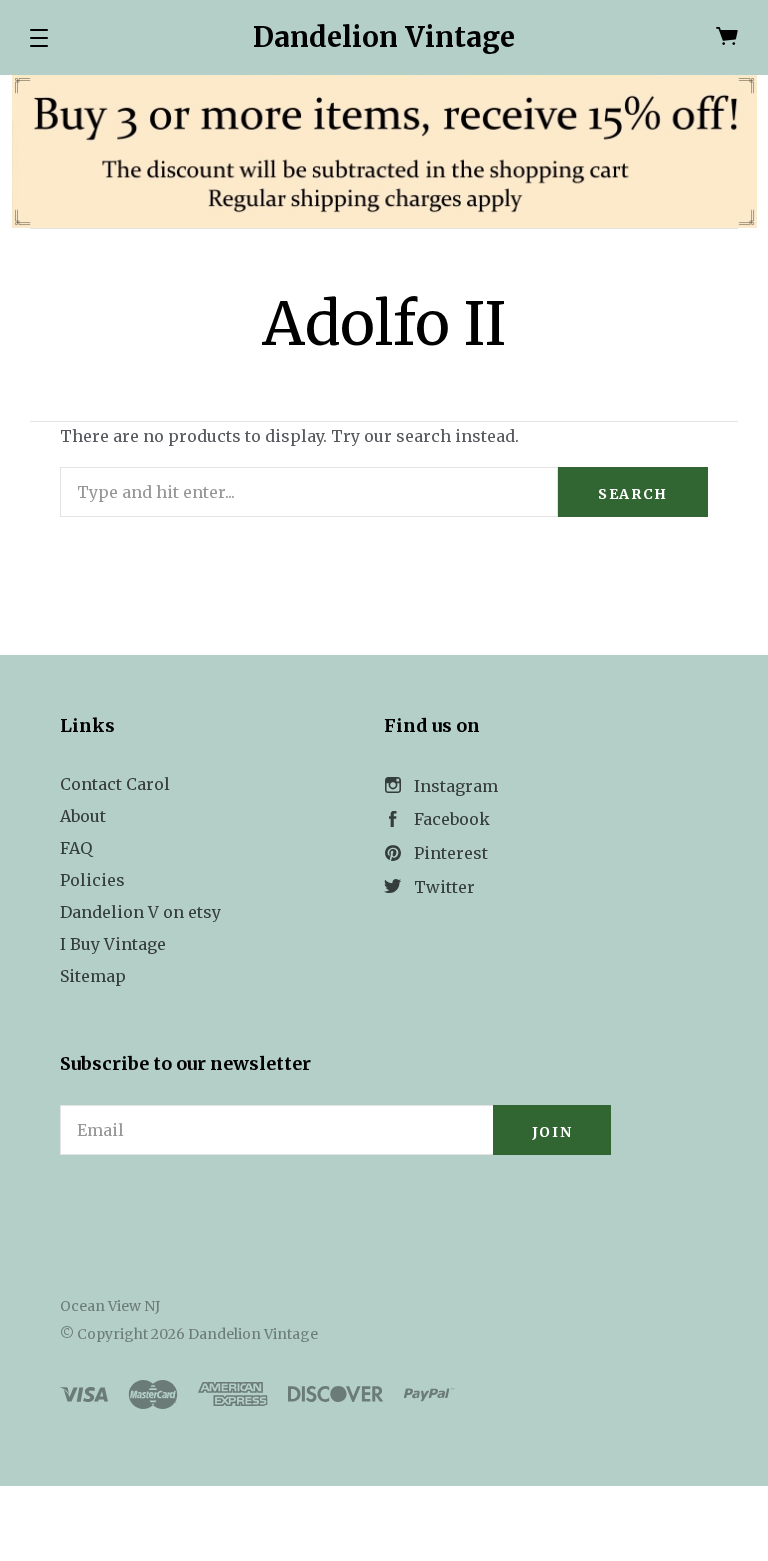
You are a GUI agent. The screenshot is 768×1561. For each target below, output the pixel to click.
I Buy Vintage (113, 944)
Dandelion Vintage (384, 37)
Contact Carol (115, 784)
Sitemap (93, 976)
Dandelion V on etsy (140, 912)
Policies (92, 880)
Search (633, 494)
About (83, 816)
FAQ (76, 848)
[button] (39, 38)
